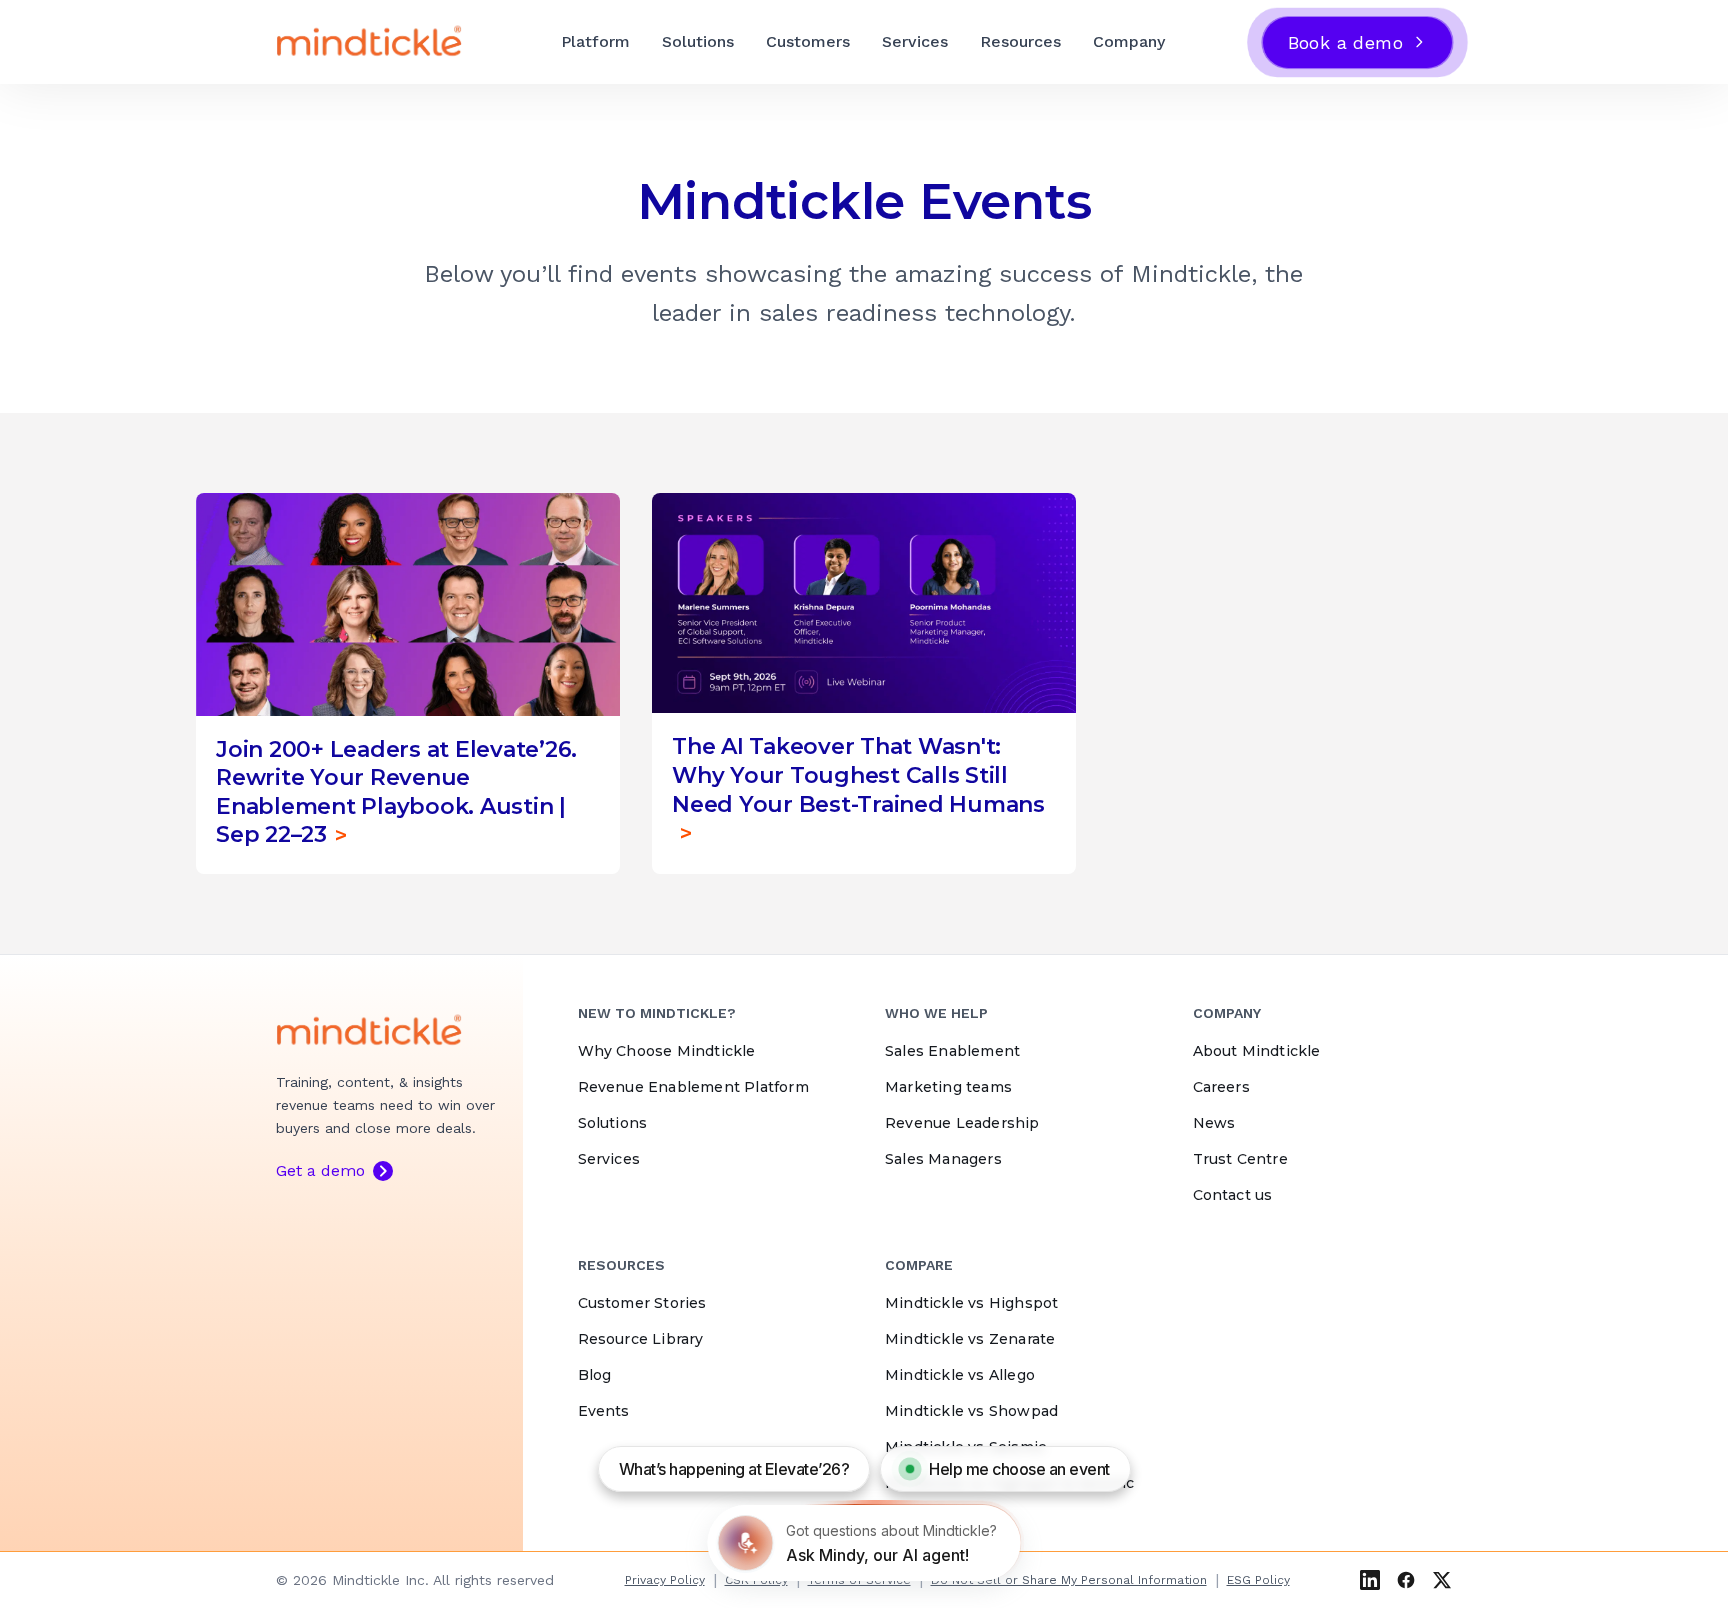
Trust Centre (1240, 1159)
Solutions (698, 41)
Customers (808, 41)
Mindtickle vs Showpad (971, 1411)
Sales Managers (943, 1159)
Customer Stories (642, 1303)
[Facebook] (1406, 1580)
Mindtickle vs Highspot (971, 1303)
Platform (595, 41)
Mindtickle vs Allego (960, 1375)
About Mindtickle (1257, 1051)
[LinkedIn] (1370, 1580)
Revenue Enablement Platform (693, 1087)
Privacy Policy (665, 1580)
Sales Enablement (952, 1051)
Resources (1020, 41)
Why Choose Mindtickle (667, 1051)
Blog (595, 1375)
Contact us (1233, 1195)
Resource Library (641, 1339)
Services (915, 41)
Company (1129, 41)
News (1214, 1123)
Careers (1221, 1087)
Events (604, 1411)
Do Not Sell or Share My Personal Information (1069, 1580)
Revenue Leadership (962, 1123)
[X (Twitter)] (1442, 1580)
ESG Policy (1258, 1580)
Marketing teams (948, 1087)
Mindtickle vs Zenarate (970, 1339)
